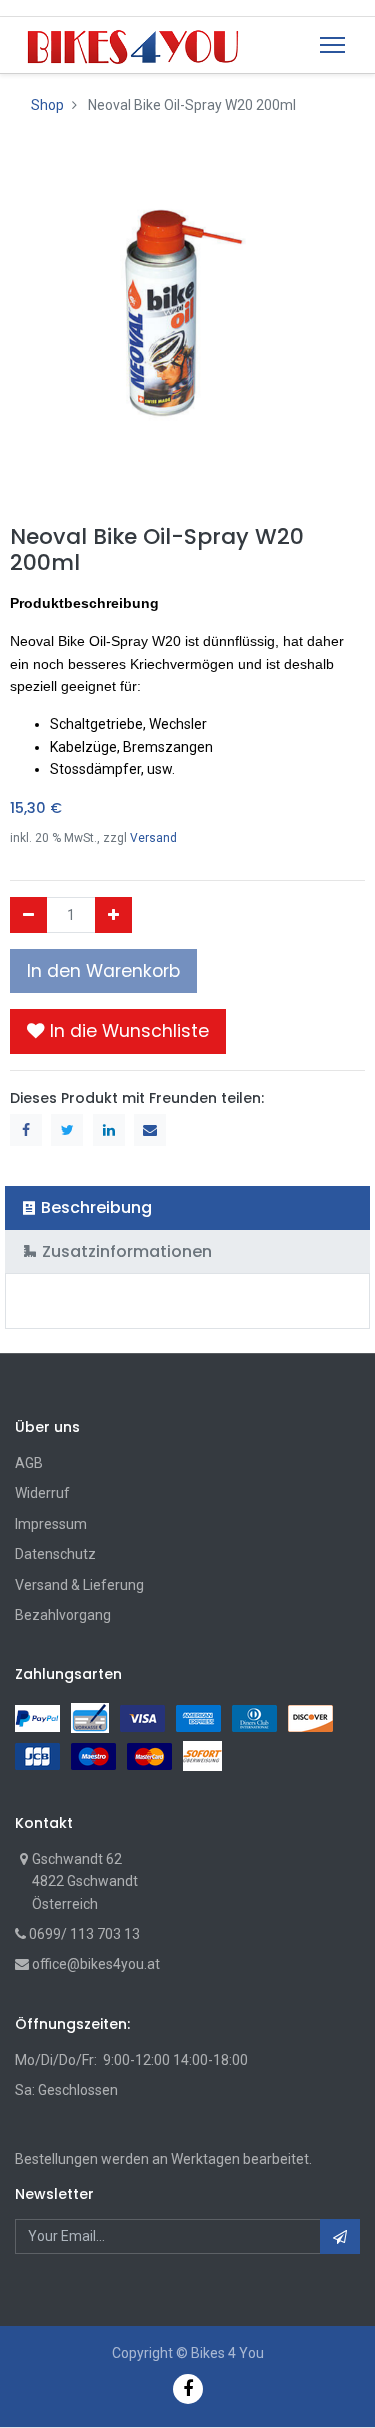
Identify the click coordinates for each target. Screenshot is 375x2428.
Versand (153, 838)
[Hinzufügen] (113, 915)
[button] (118, 1031)
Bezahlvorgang (63, 1615)
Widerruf (42, 1493)
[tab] (187, 1207)
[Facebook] (188, 2388)
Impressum (51, 1524)
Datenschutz (55, 1554)
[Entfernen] (28, 915)
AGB (29, 1463)
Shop (47, 105)
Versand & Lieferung (79, 1585)
